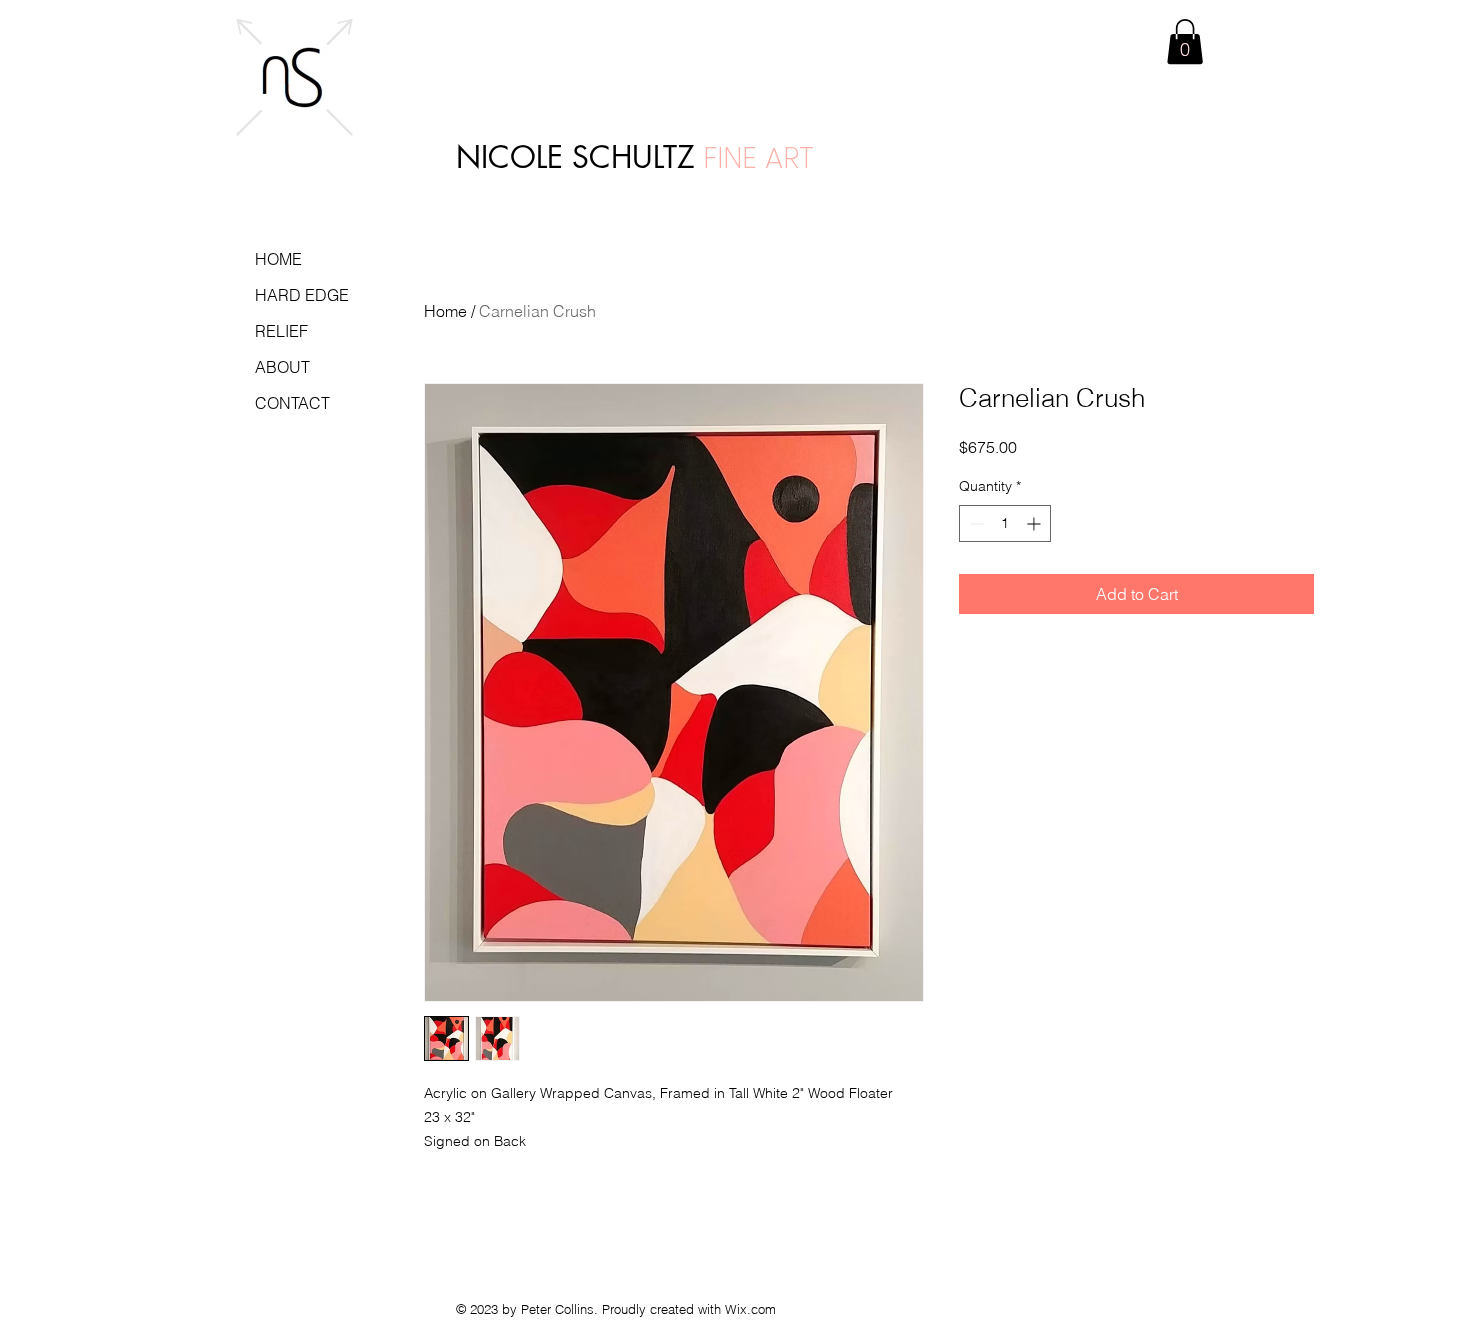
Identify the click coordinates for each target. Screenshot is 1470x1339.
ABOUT (282, 367)
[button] (1185, 41)
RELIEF (281, 331)
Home (445, 311)
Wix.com (750, 1309)
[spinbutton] (1005, 523)
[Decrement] (974, 523)
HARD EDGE (302, 295)
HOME (278, 259)
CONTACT (292, 403)
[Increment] (1035, 523)
